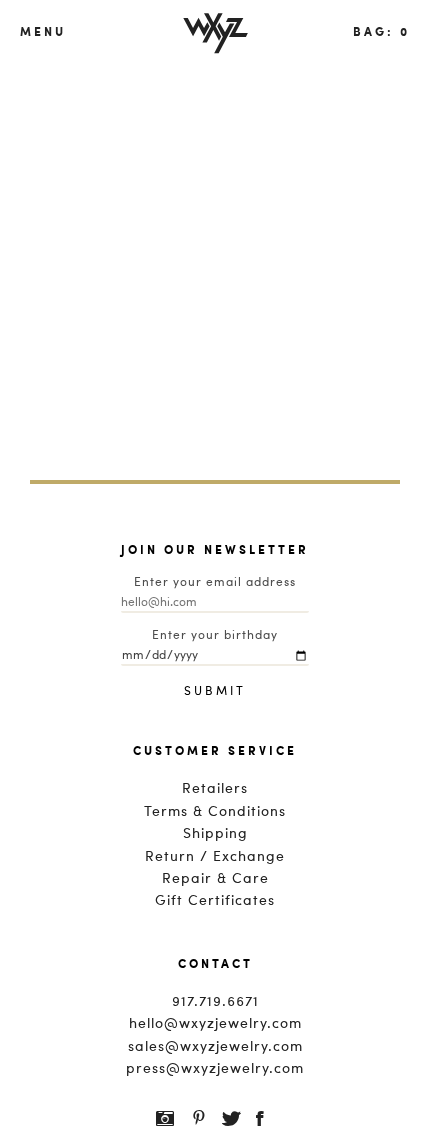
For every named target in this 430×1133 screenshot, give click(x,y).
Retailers (215, 789)
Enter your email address (215, 583)
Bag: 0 (381, 31)
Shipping (215, 834)
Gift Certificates (215, 901)
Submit (215, 692)
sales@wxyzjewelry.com (215, 1047)
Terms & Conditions (215, 812)
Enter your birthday (215, 636)
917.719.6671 (215, 1002)
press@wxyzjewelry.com (215, 1069)
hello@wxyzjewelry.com (215, 1024)
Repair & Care (215, 879)
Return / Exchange (215, 857)
